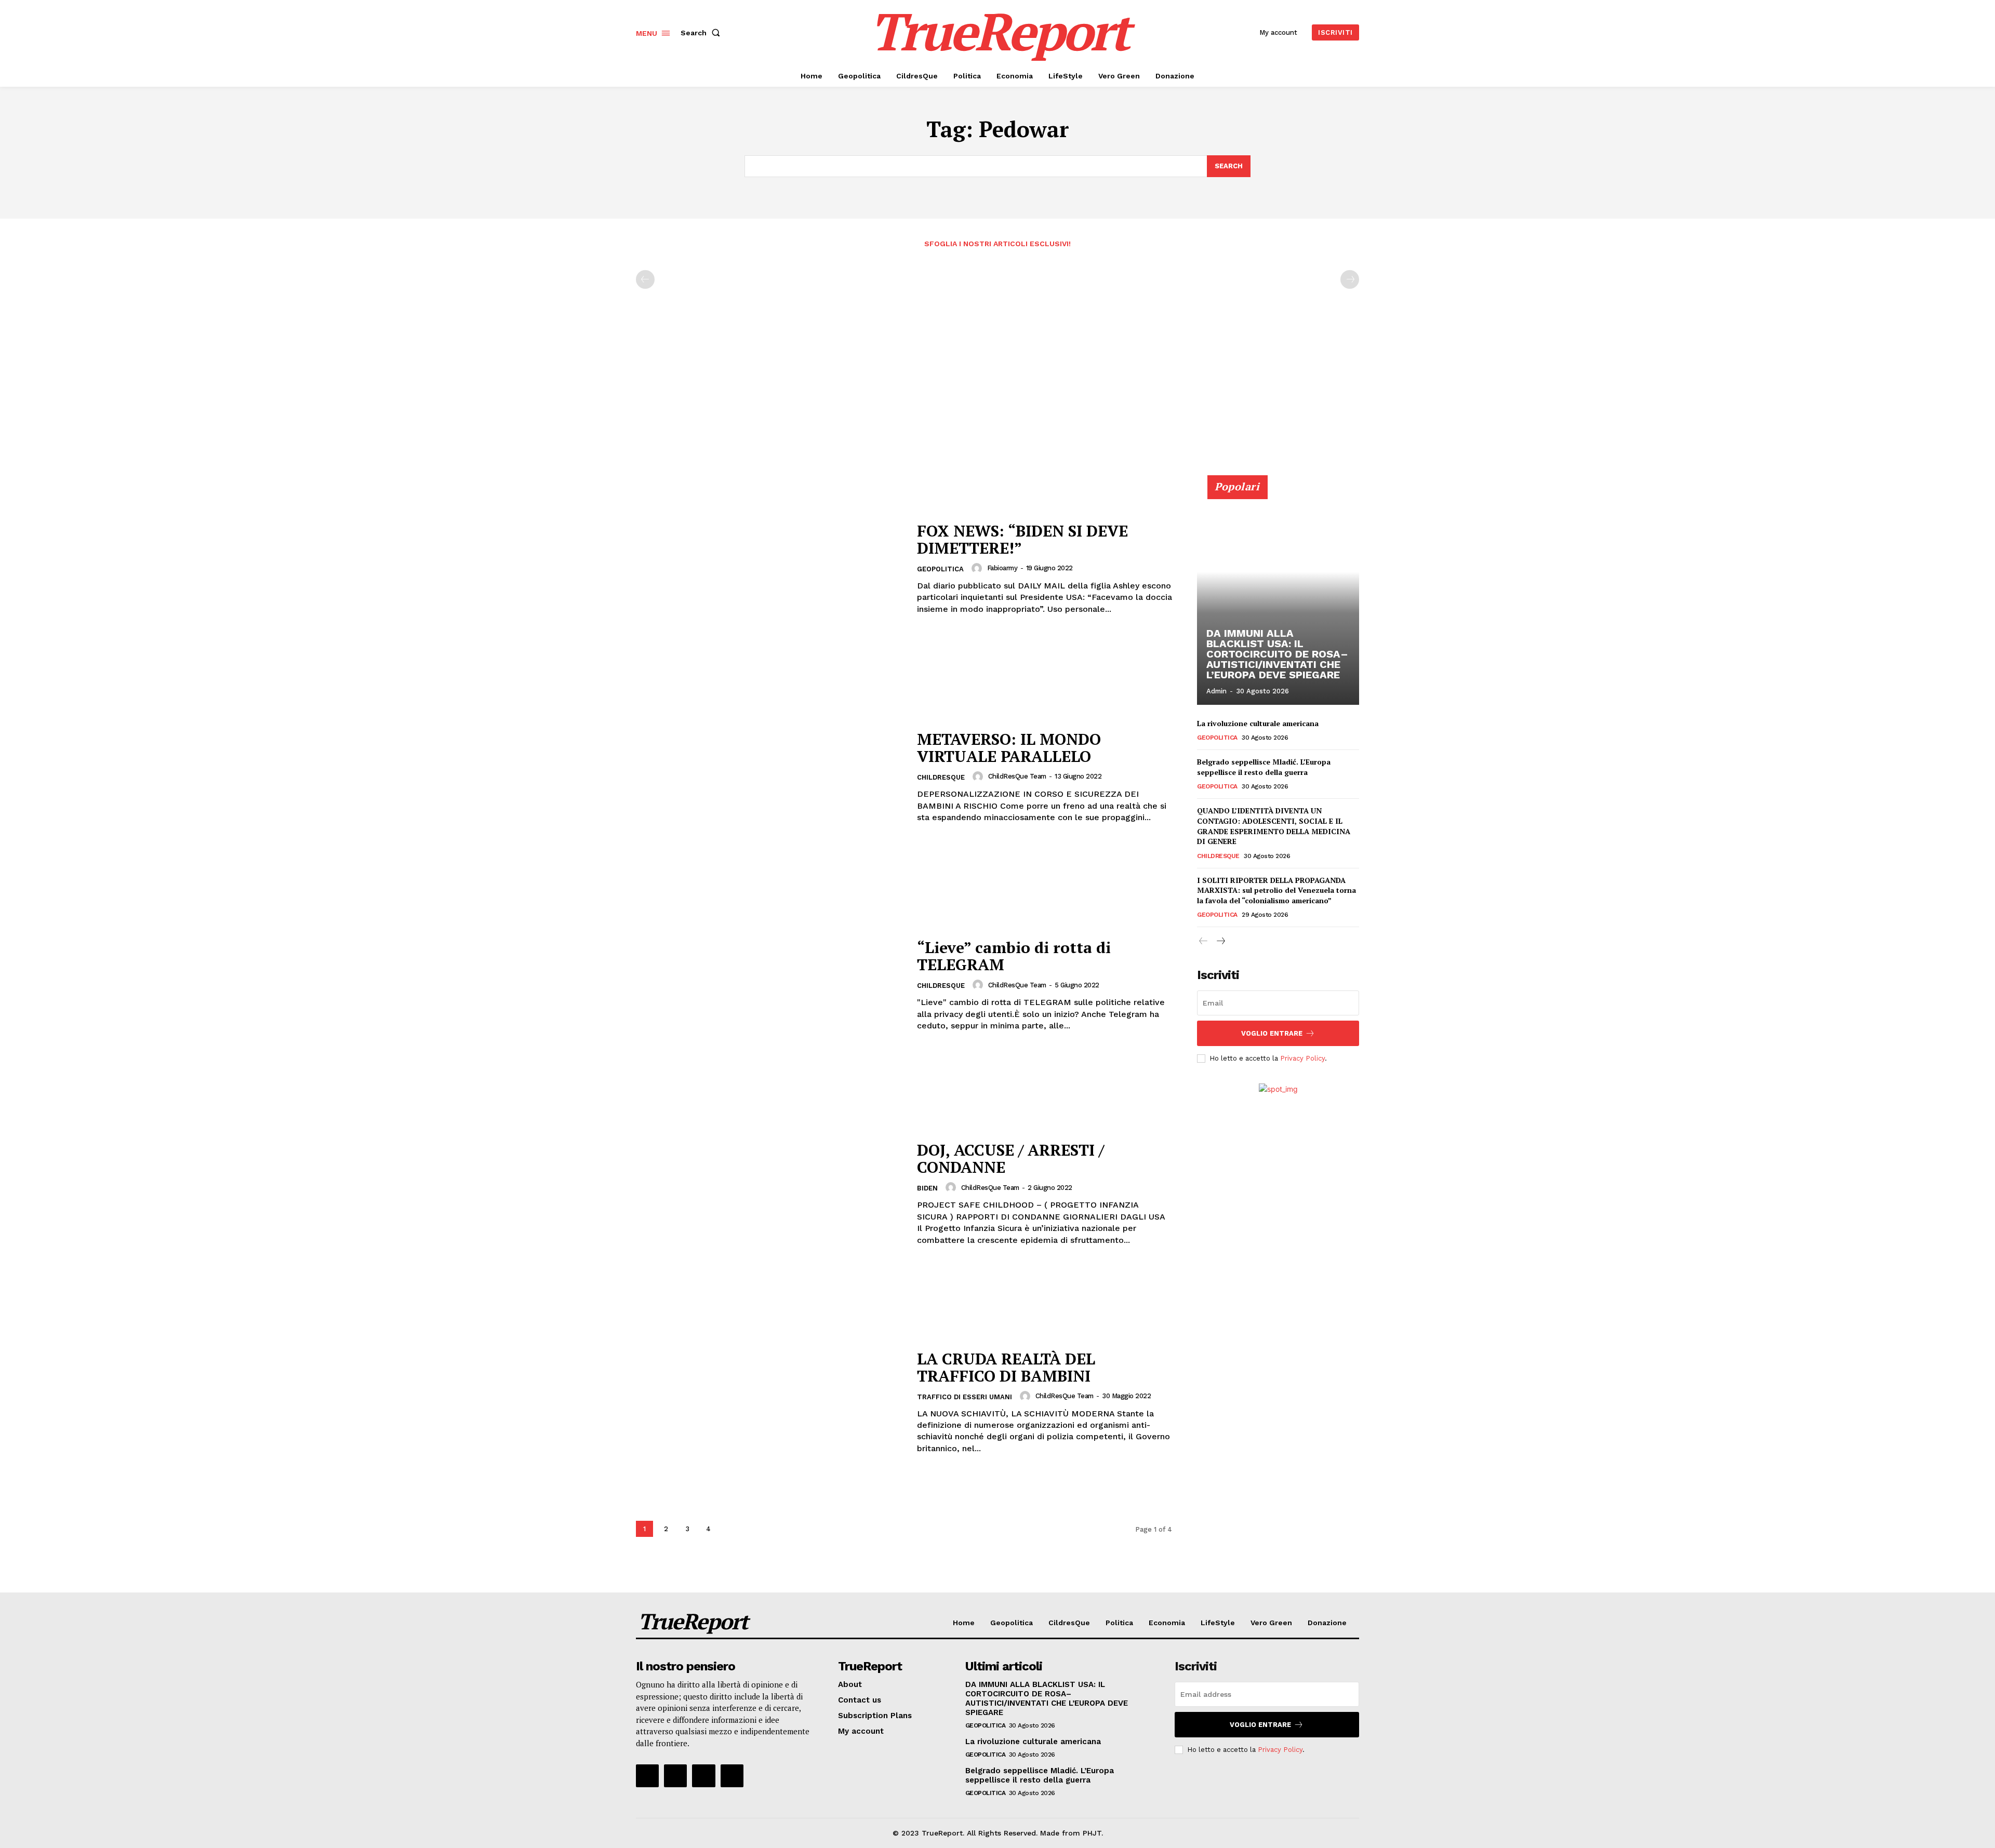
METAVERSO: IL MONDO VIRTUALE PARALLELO (1009, 748)
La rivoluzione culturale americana (1258, 723)
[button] (702, 33)
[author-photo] (978, 568)
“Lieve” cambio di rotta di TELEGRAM (1014, 956)
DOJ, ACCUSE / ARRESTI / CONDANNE (1010, 1159)
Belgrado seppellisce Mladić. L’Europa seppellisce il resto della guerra (1264, 767)
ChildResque (941, 777)
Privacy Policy (1302, 1058)
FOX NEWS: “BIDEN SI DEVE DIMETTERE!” (1022, 539)
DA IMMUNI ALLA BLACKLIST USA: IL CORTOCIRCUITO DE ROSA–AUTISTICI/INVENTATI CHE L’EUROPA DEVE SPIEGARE (1277, 654)
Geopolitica (940, 569)
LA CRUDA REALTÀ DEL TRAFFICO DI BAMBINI (1006, 1367)
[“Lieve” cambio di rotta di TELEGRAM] (770, 986)
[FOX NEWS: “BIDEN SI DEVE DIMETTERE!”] (770, 569)
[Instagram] (675, 1776)
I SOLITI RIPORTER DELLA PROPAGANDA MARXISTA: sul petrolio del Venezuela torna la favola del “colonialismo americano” (1276, 890)
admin (1216, 691)
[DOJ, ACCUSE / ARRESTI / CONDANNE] (770, 1194)
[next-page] (730, 1529)
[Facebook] (647, 1776)
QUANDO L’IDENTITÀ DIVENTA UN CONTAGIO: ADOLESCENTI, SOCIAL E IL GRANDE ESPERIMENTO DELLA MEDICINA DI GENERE (1274, 826)
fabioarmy (1002, 568)
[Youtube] (732, 1776)
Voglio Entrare (1272, 1033)
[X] (703, 1776)
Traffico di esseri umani (965, 1397)
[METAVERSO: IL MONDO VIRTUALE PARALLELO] (770, 777)
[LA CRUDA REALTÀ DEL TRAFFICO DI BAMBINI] (770, 1402)
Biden (927, 1188)
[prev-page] (645, 279)
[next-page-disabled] (1350, 279)
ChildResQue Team (1017, 776)
